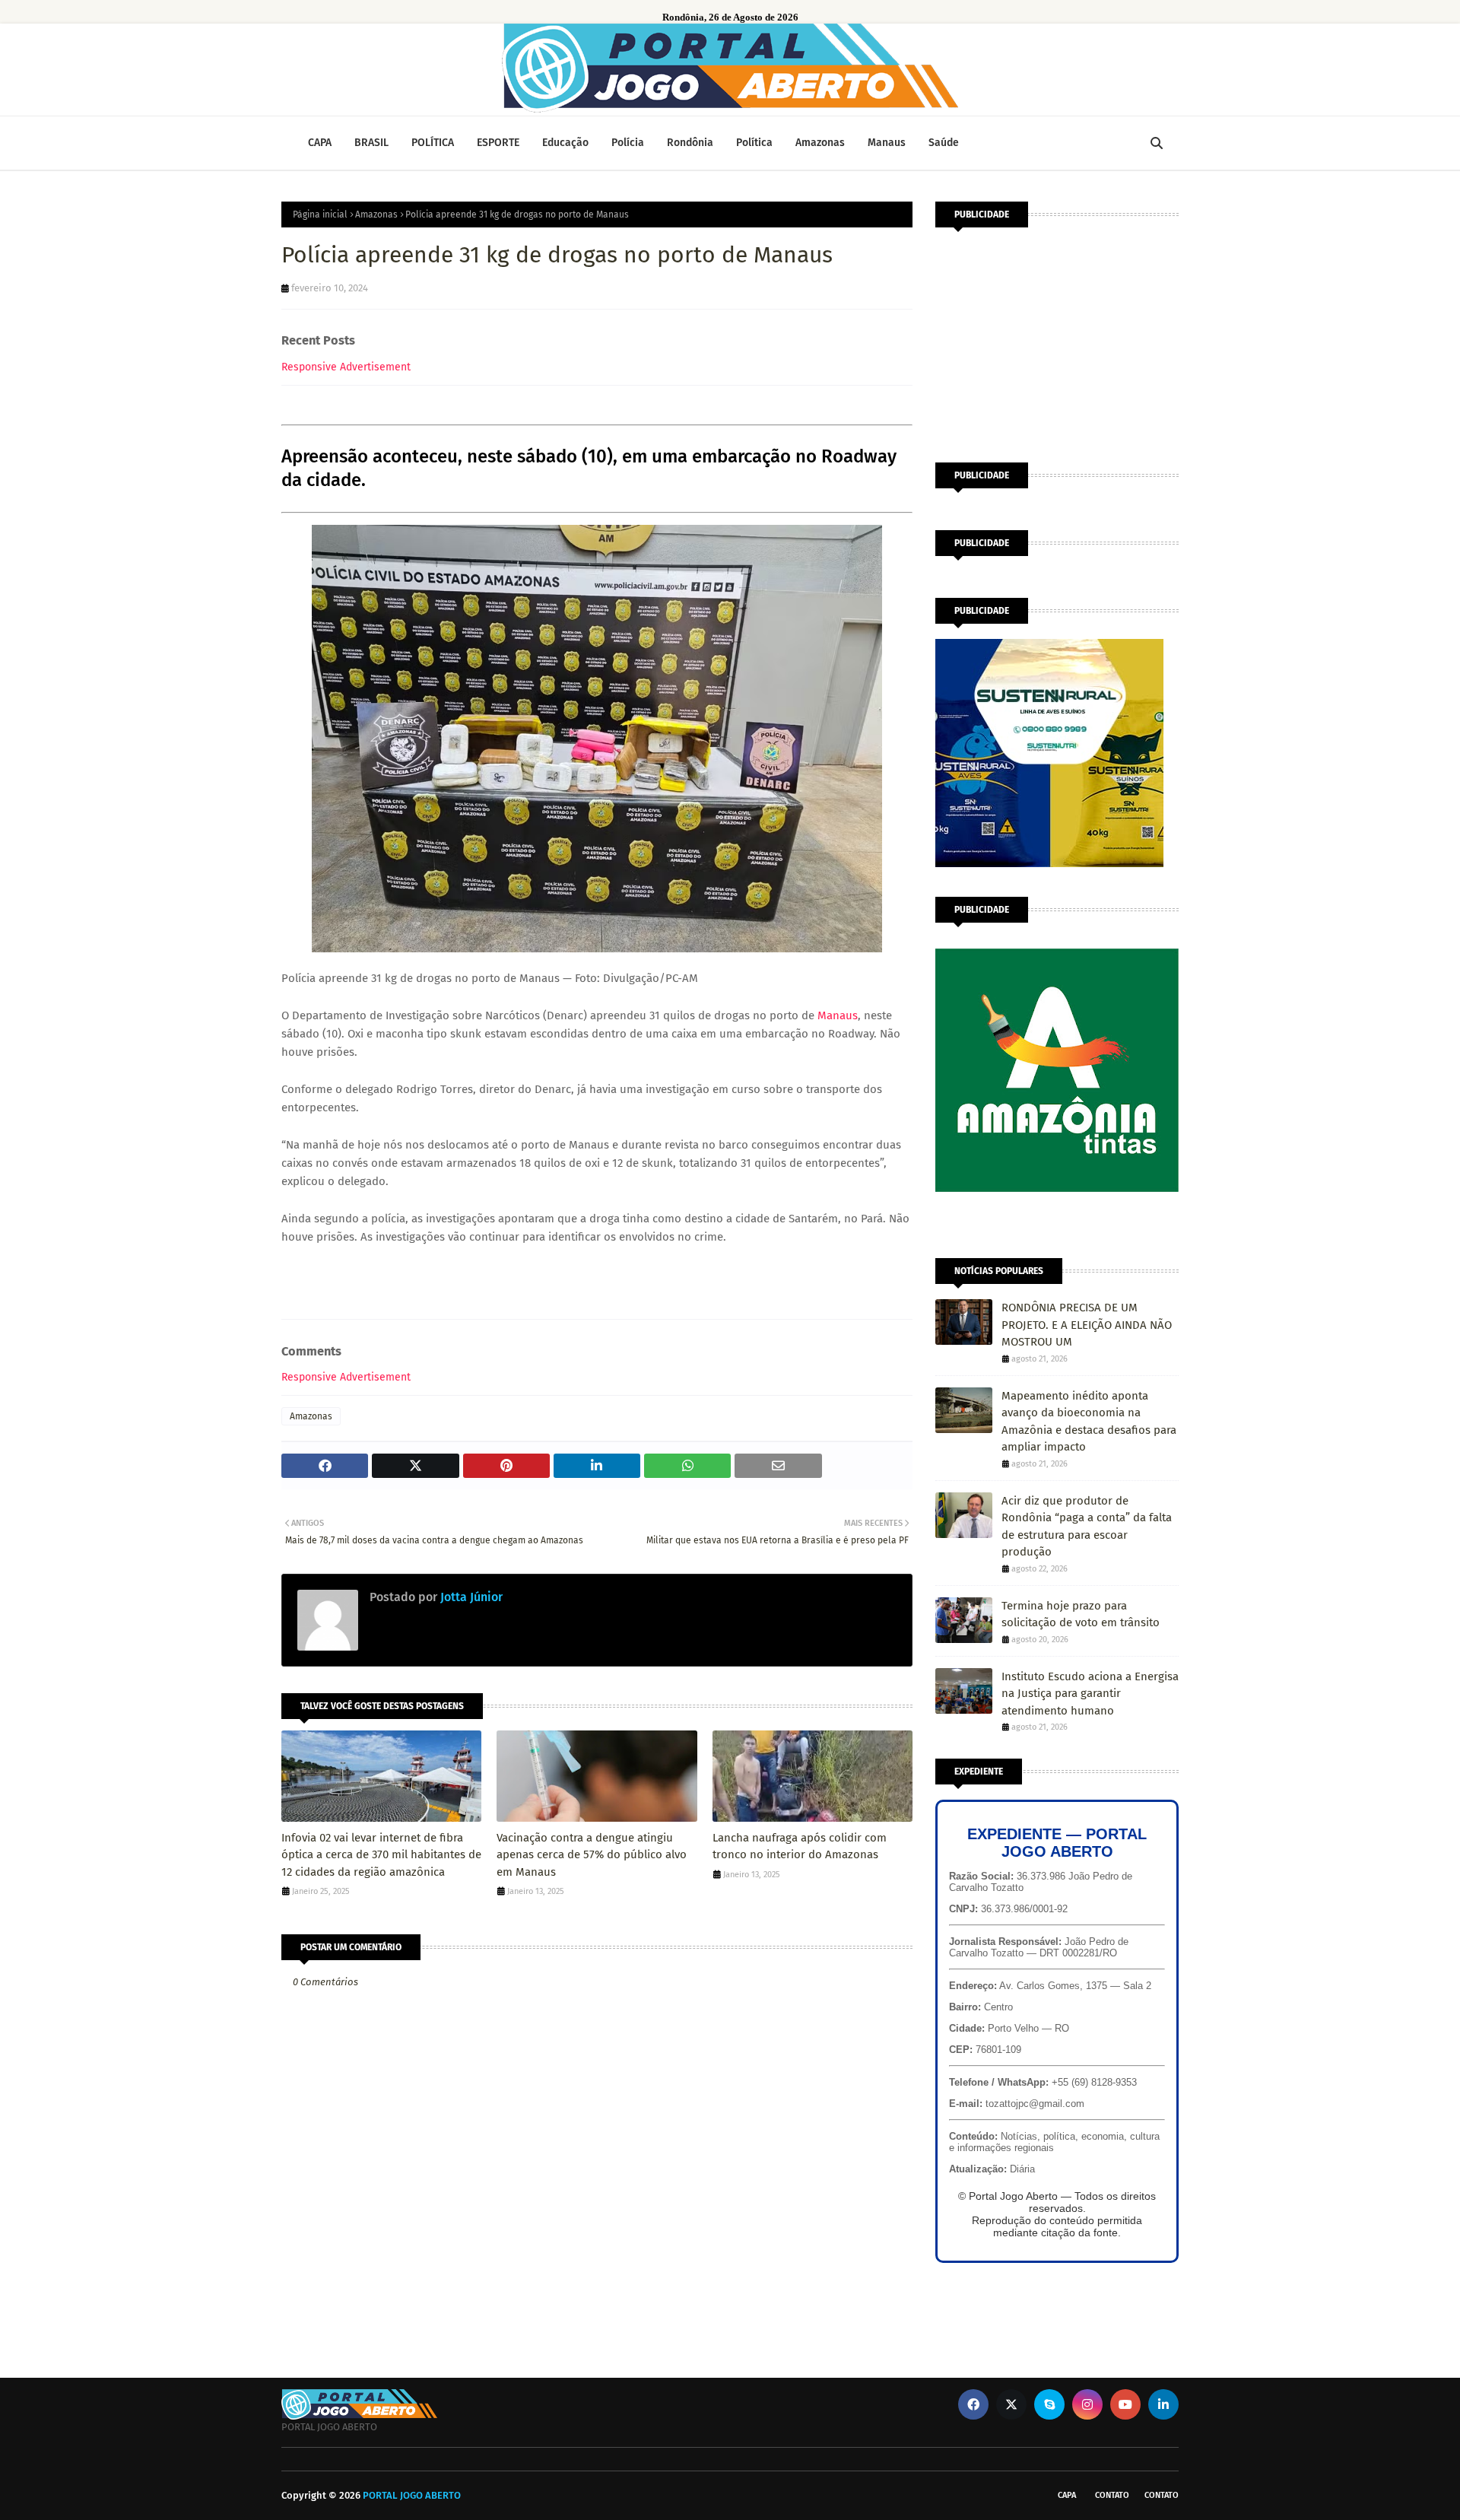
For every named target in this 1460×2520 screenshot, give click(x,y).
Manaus (838, 1015)
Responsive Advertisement (346, 367)
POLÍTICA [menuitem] (433, 143)
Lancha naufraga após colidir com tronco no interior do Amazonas (800, 1846)
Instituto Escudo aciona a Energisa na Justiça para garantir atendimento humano (1090, 1694)
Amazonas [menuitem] (820, 143)
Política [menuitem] (754, 143)
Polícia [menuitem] (628, 143)
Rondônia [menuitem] (690, 143)
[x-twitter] (1011, 2404)
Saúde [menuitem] (944, 143)
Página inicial (320, 215)
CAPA (1067, 2495)
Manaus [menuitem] (887, 143)
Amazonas (376, 215)
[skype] (1049, 2404)
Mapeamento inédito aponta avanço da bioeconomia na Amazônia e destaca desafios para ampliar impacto (1089, 1422)
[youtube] (1125, 2404)
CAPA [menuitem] (320, 143)
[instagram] (1087, 2404)
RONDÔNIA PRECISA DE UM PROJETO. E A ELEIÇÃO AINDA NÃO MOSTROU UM (1087, 1325)
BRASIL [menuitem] (371, 143)
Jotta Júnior (470, 1597)
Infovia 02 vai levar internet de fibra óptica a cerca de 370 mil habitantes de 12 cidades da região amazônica (381, 1855)
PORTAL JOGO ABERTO (412, 2495)
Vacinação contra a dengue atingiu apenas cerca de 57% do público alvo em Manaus (592, 1855)
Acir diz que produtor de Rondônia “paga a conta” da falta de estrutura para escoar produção (1087, 1527)
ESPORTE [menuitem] (498, 143)
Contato (1112, 2495)
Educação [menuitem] (565, 143)
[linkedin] (1163, 2404)
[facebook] (973, 2404)
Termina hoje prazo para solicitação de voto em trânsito (1081, 1614)
